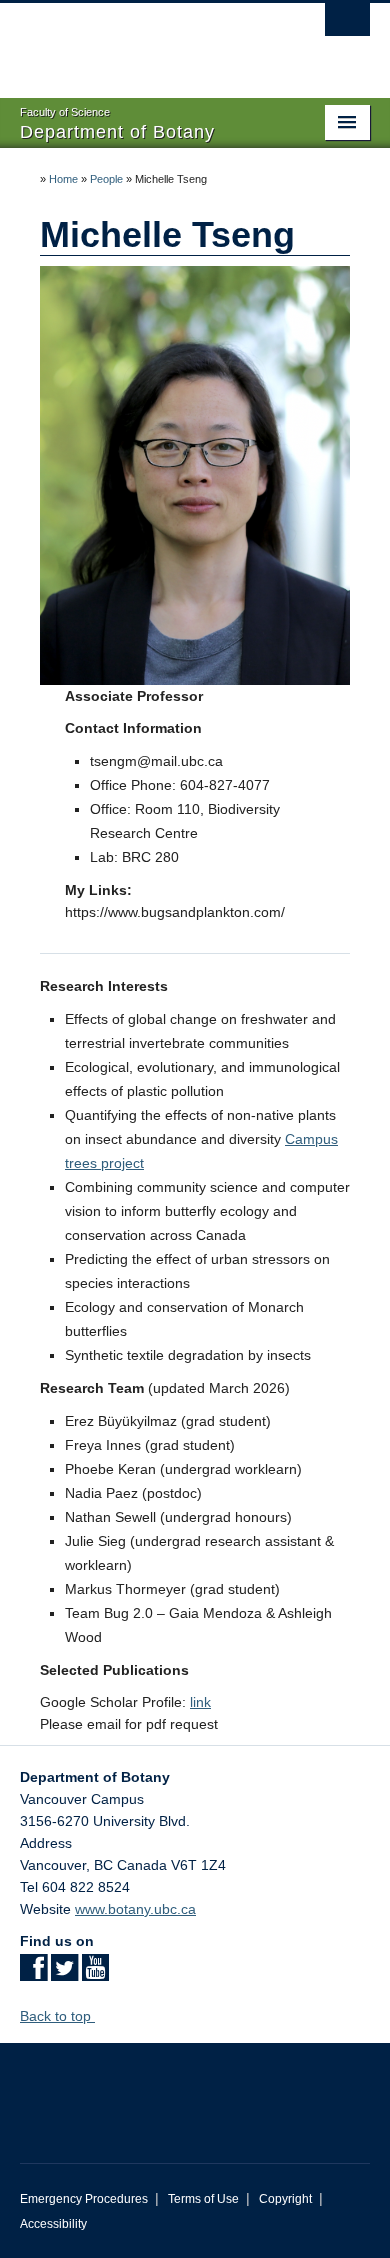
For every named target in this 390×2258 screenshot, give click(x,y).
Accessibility (53, 2224)
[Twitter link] (64, 1974)
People (106, 179)
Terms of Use (203, 2199)
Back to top (57, 2016)
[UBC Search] (347, 25)
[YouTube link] (95, 1974)
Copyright (285, 2199)
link (200, 1702)
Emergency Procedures (84, 2199)
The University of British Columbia (142, 41)
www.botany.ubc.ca (135, 1909)
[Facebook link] (33, 1974)
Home (63, 179)
